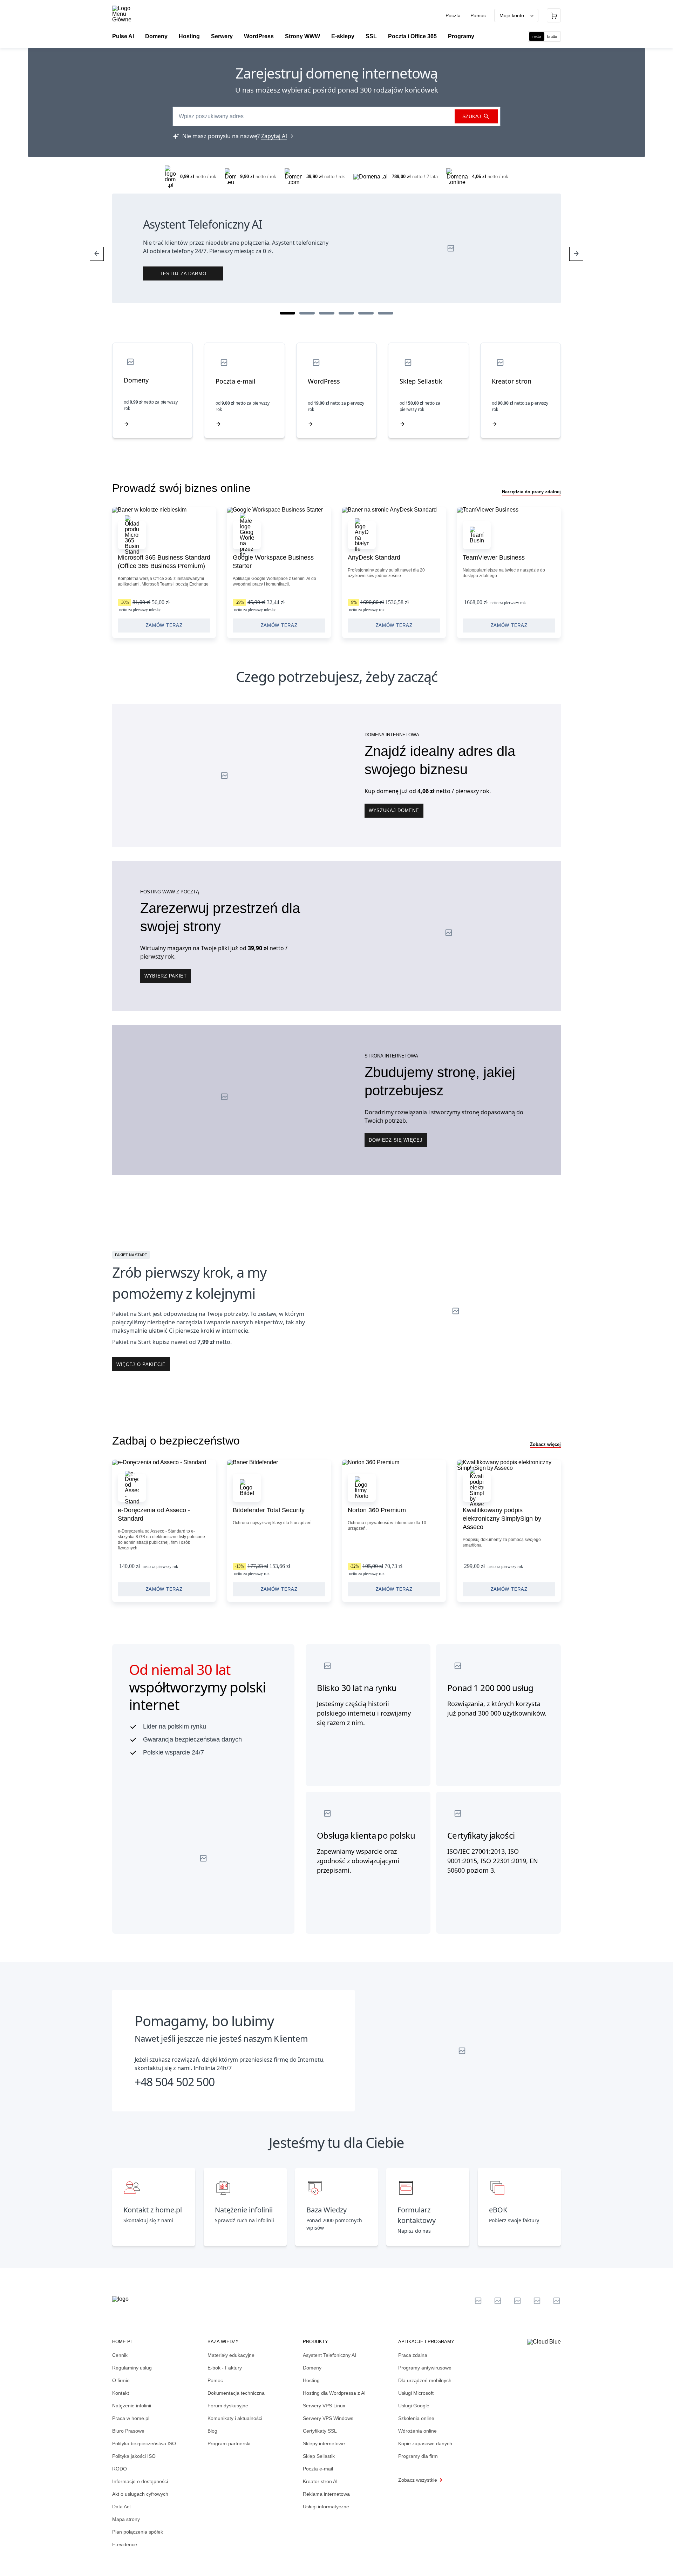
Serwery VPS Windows (328, 2418)
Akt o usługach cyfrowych (140, 2494)
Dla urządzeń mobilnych (425, 2380)
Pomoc (478, 15)
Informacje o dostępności (140, 2481)
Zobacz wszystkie (418, 2480)
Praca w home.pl (131, 2418)
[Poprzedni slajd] (97, 254)
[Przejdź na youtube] (517, 2301)
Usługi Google (414, 2406)
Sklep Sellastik (319, 2456)
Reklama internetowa (326, 2494)
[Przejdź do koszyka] (554, 15)
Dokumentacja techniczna (236, 2393)
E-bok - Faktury (225, 2368)
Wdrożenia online (417, 2431)
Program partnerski (229, 2443)
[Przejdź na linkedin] (498, 2301)
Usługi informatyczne (326, 2507)
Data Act (121, 2507)
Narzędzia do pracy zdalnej (531, 492)
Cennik (120, 2355)
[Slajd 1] (287, 313)
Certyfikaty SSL (320, 2431)
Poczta (454, 15)
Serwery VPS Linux (324, 2406)
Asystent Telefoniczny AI (329, 2355)
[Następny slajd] (576, 254)
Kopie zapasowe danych (425, 2443)
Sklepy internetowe (324, 2443)
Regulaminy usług (132, 2368)
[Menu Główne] (128, 14)
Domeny (312, 2368)
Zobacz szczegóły (164, 573)
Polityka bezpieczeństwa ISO (144, 2443)
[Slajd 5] (366, 313)
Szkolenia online (416, 2418)
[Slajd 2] (307, 313)
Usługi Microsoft (416, 2393)
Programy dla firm (418, 2456)
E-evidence (125, 2544)
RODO (120, 2469)
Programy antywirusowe (425, 2368)
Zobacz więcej (545, 1444)
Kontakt (121, 2393)
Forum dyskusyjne (228, 2406)
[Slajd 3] (327, 313)
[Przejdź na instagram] (557, 2301)
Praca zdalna (413, 2355)
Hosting (311, 2380)
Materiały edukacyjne (231, 2355)
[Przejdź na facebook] (537, 2301)
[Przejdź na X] (478, 2301)
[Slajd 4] (346, 313)
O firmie (121, 2380)
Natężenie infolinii (132, 2406)
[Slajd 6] (386, 313)
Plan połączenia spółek (138, 2532)
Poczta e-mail (318, 2469)
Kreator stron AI (320, 2481)
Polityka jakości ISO (134, 2456)
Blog (212, 2431)
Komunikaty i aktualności (235, 2418)
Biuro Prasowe (128, 2431)
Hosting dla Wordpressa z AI (334, 2393)
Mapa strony (126, 2519)
